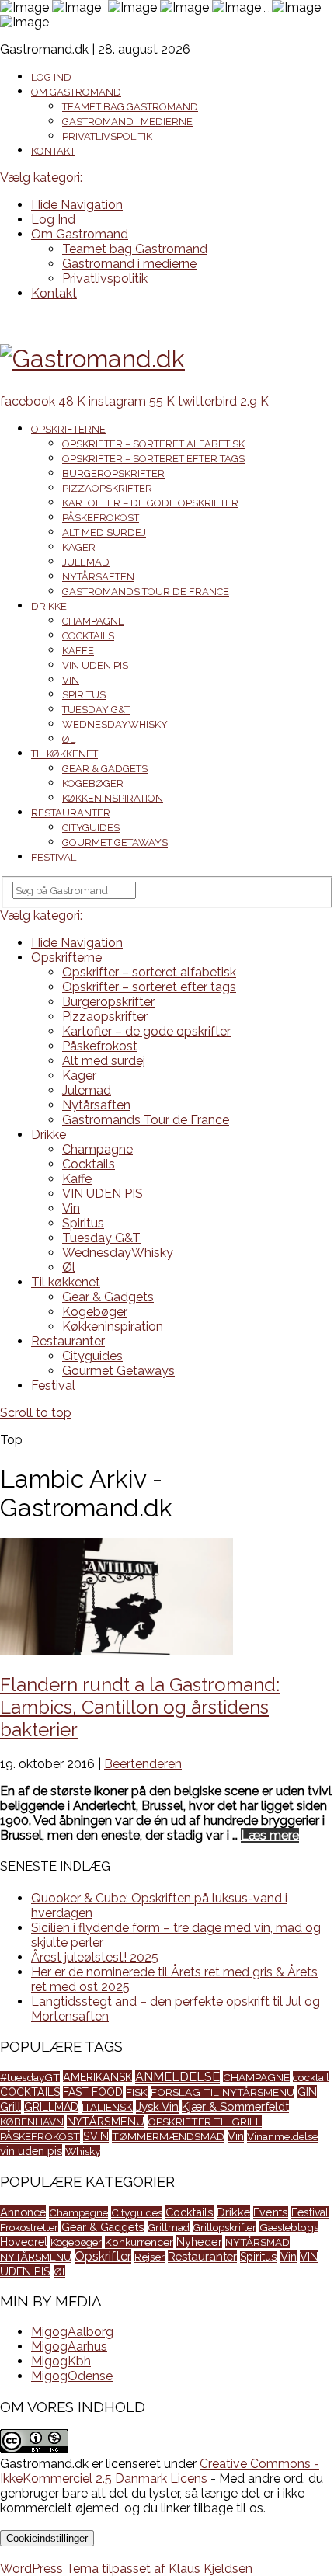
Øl (69, 739)
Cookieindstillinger (47, 2538)
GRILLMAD (51, 2107)
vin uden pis (31, 2151)
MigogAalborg (72, 2332)
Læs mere (270, 1835)
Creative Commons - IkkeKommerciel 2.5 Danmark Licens (160, 2471)
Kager (79, 547)
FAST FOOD (93, 2092)
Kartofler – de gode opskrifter (150, 503)
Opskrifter (103, 2256)
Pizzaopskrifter (107, 488)
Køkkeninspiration (113, 798)
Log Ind (51, 77)
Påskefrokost (101, 518)
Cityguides (91, 828)
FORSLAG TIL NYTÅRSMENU (223, 2092)
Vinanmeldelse (282, 2136)
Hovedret (24, 2242)
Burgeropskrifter (113, 473)
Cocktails (88, 636)
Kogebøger (93, 783)
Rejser (150, 2257)
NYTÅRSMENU (106, 2121)
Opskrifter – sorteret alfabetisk (153, 444)
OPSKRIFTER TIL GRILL (205, 2122)
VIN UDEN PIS (95, 665)
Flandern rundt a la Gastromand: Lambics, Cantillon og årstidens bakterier (140, 1707)
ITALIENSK (107, 2107)
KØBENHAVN (32, 2122)
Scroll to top (36, 1413)
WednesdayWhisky (115, 724)
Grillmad (169, 2227)
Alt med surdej (104, 533)
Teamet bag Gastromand (130, 107)
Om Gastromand (76, 92)
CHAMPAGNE (256, 2077)
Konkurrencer (139, 2242)
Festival (54, 857)
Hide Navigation (77, 205)
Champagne (93, 621)
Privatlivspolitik (107, 136)
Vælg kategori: (41, 178)
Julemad (86, 562)
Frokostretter (29, 2227)
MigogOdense (72, 2376)
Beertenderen (143, 1764)
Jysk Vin (157, 2107)
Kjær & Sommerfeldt (235, 2106)
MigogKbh (61, 2361)
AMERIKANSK (97, 2077)
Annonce (23, 2212)
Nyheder (199, 2242)
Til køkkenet (64, 754)
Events (271, 2212)
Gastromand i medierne (127, 122)
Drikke (49, 606)
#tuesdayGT (30, 2077)
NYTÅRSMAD (257, 2242)
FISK (137, 2092)
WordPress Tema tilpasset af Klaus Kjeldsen (126, 2569)
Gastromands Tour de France (146, 592)
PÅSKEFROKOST (40, 2136)
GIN (307, 2092)
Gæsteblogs (289, 2227)
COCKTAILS (30, 2092)
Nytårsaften (98, 577)
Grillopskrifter (224, 2227)
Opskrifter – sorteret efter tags (153, 459)
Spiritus (84, 695)
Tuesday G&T (96, 710)
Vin (71, 680)
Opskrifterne (68, 429)
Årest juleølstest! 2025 (95, 1957)
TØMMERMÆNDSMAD (168, 2136)
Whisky (83, 2151)
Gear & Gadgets (105, 769)
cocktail (311, 2077)
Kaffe (78, 651)
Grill (10, 2107)
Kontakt (53, 151)
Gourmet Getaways (115, 842)
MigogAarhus (69, 2346)
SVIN (96, 2136)
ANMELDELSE (177, 2077)
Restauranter (71, 813)
